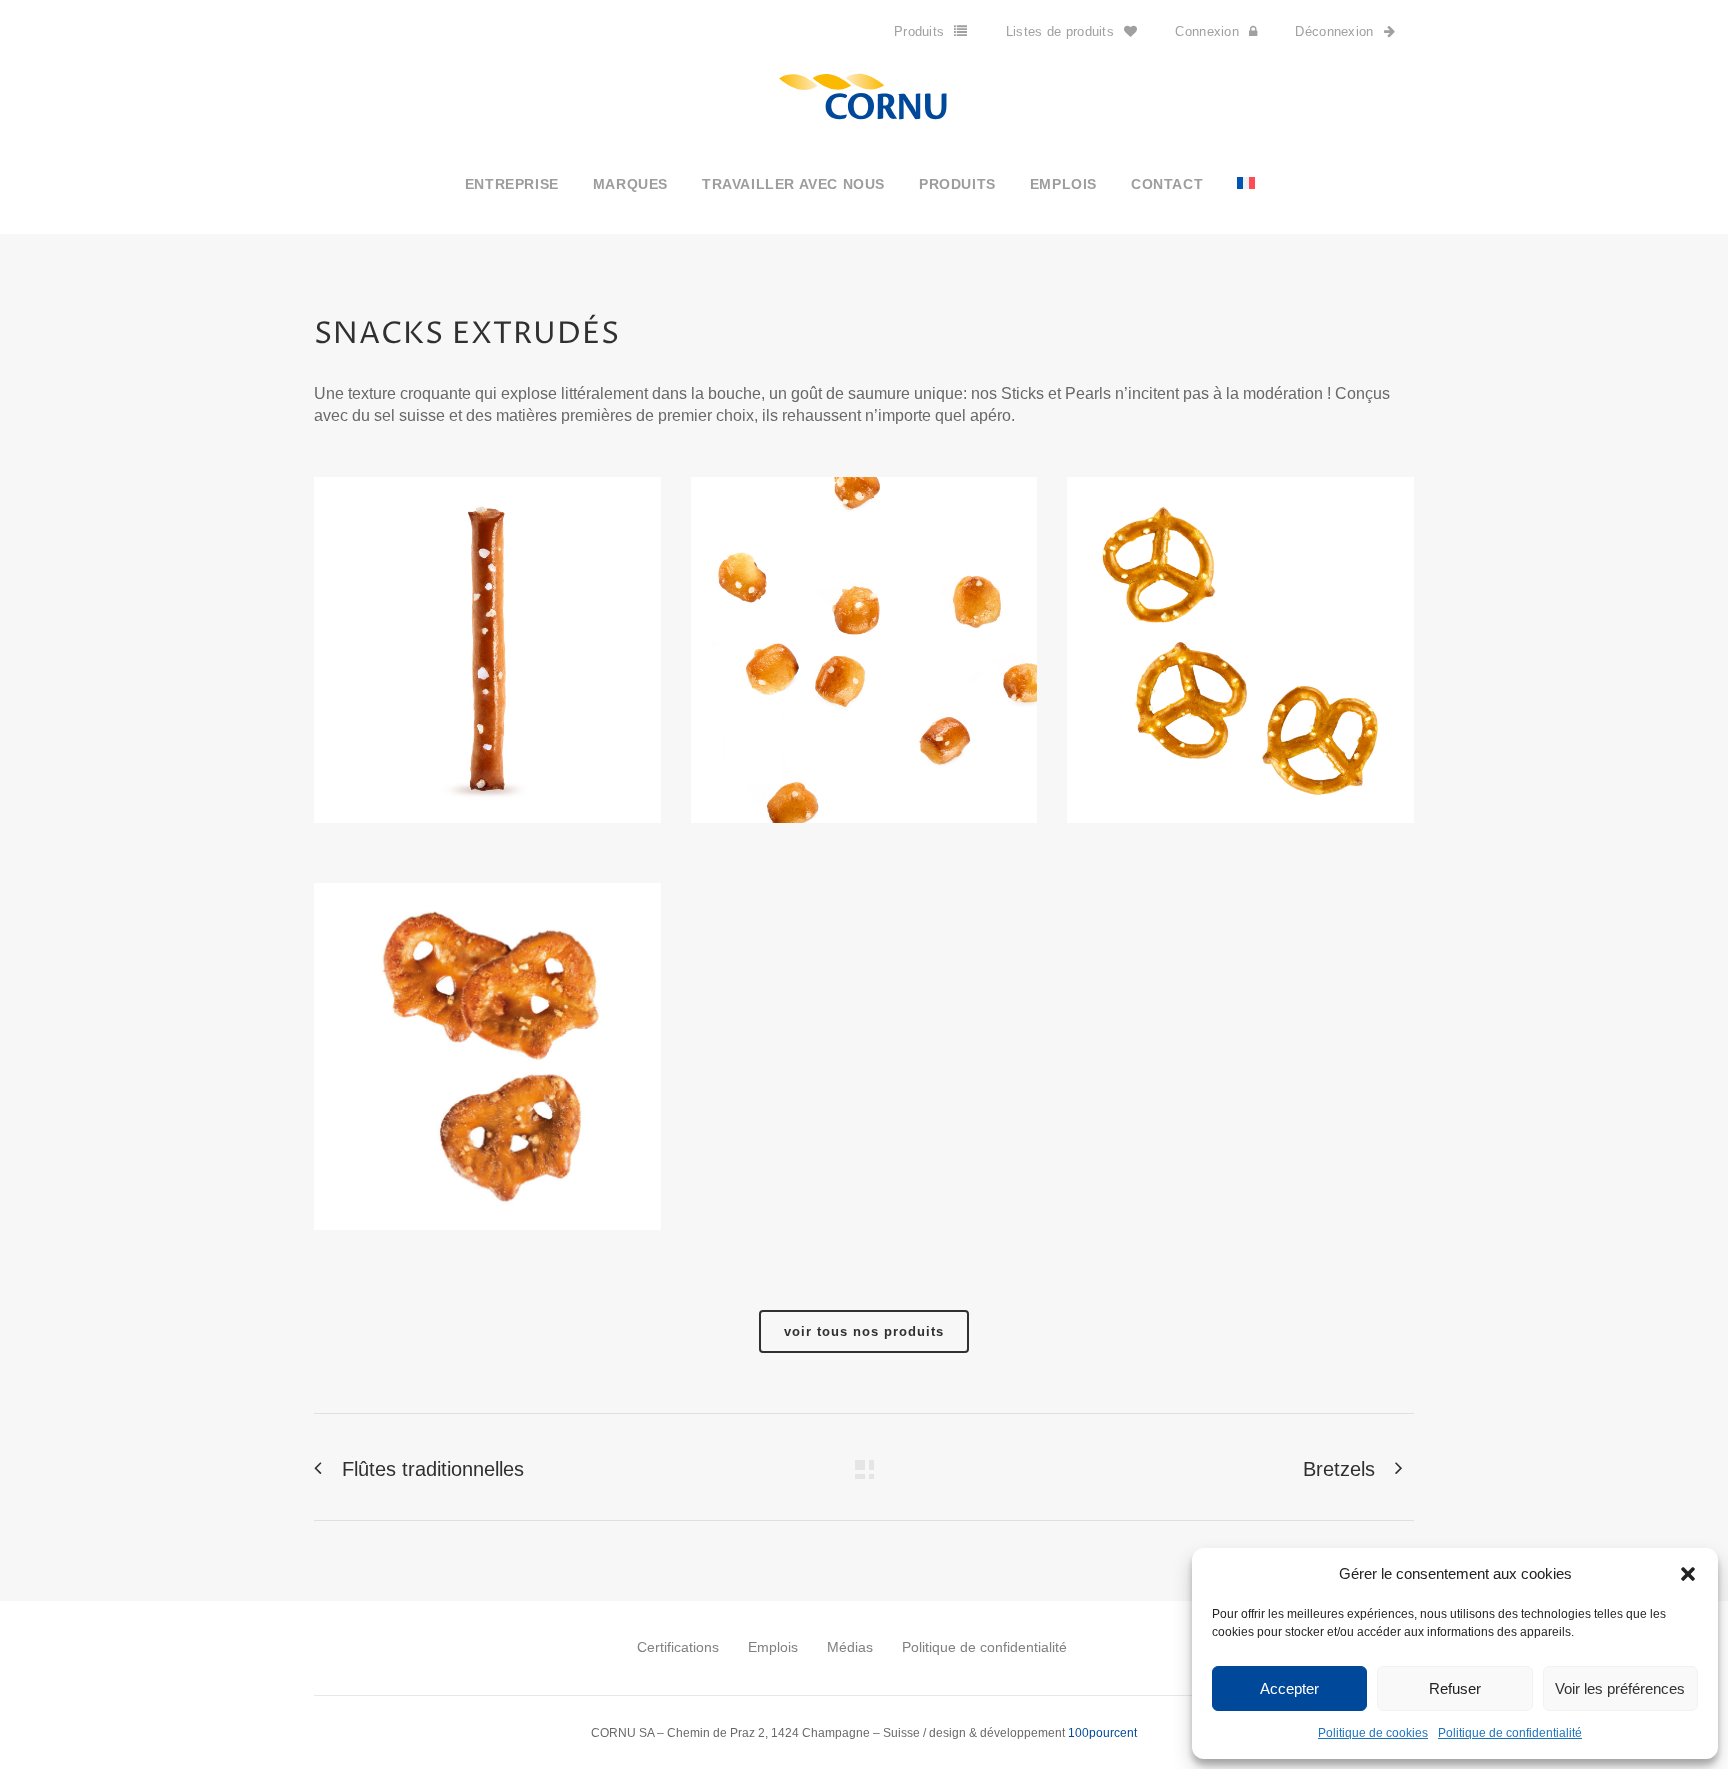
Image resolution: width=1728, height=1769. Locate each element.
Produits (919, 31)
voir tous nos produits (864, 1331)
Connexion (1207, 31)
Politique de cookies (1373, 1733)
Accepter (1289, 1688)
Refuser (1455, 1688)
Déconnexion (1334, 31)
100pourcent (1102, 1733)
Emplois (773, 1647)
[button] (1688, 1574)
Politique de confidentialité (1510, 1733)
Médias (850, 1647)
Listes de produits (1060, 31)
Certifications (678, 1647)
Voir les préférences (1620, 1688)
